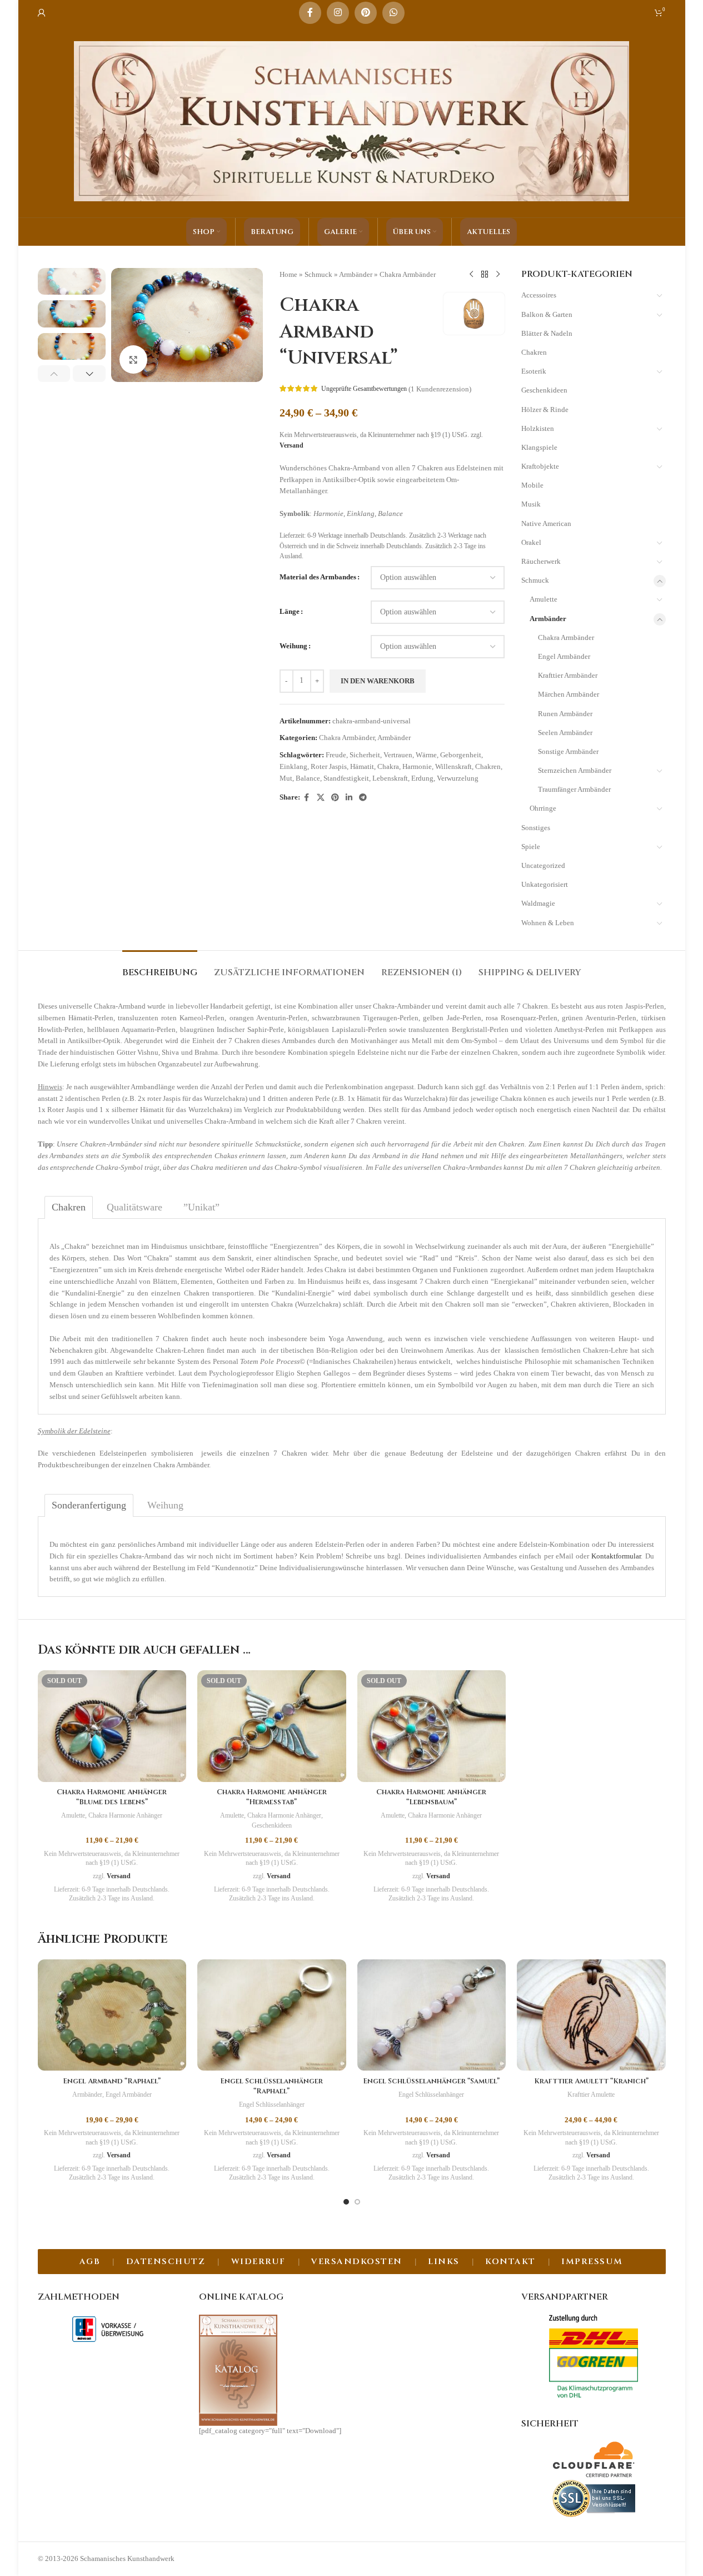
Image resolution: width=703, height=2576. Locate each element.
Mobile (532, 485)
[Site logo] (352, 120)
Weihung (293, 646)
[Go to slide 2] (357, 2202)
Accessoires (539, 295)
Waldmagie (538, 903)
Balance (308, 778)
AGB (90, 2262)
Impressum (592, 2262)
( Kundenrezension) (440, 388)
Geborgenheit (461, 755)
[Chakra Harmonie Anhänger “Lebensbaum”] (432, 1726)
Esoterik (534, 371)
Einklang (293, 766)
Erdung (422, 778)
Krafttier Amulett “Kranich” (591, 2081)
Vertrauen (398, 755)
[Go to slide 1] (346, 2202)
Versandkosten (357, 2262)
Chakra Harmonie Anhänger (125, 1815)
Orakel (531, 542)
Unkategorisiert (545, 884)
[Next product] (498, 275)
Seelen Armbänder (565, 733)
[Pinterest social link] (366, 13)
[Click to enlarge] (133, 359)
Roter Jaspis (329, 766)
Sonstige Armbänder (568, 751)
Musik (531, 504)
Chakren (488, 766)
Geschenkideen (544, 390)
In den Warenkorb (378, 681)
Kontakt (510, 2262)
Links (444, 2262)
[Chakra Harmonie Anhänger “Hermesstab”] (272, 1726)
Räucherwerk (541, 561)
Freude (336, 755)
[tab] (160, 967)
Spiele (531, 847)
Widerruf (258, 2262)
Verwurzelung (458, 778)
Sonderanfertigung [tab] (89, 1505)
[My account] (42, 13)
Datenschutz (166, 2262)
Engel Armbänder (564, 656)
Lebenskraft (390, 778)
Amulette (544, 599)
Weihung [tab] (165, 1505)
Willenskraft (453, 766)
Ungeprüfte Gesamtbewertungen (364, 389)
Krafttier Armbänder (568, 675)
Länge (290, 611)
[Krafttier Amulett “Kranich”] (591, 2015)
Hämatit (362, 766)
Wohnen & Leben (548, 923)
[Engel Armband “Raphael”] (112, 2015)
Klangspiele (539, 447)
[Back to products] (485, 275)
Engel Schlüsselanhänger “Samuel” (431, 2081)
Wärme (426, 755)
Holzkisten (538, 428)
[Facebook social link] (310, 13)
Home (288, 274)
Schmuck (318, 274)
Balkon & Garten (547, 314)
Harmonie (417, 766)
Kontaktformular (616, 1556)
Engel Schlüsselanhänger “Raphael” (271, 2086)
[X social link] (321, 798)
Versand (291, 446)
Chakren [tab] (69, 1207)
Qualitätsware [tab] (134, 1207)
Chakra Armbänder (408, 274)
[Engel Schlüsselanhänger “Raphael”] (272, 2015)
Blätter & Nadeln (547, 333)
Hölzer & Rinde (545, 410)
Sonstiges (536, 828)
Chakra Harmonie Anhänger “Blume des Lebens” (112, 1797)
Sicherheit (365, 755)
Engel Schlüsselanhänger (272, 2105)
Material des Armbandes (318, 577)
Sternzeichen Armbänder (575, 770)
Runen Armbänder (565, 714)
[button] (54, 374)
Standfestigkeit (346, 778)
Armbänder (356, 274)
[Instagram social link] (338, 13)
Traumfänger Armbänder (574, 789)
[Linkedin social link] (349, 798)
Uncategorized (543, 865)
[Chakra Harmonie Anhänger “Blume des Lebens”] (112, 1726)
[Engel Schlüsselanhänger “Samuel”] (432, 2015)
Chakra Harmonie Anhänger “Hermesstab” (272, 1797)
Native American (546, 523)
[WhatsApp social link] (393, 13)
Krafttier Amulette (591, 2094)
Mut (286, 778)
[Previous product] (471, 275)
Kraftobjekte (540, 466)
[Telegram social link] (363, 798)
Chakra (388, 766)
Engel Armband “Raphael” (112, 2081)
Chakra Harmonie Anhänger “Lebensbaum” (431, 1797)
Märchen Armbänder (569, 694)
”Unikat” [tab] (201, 1207)
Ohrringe (543, 808)
